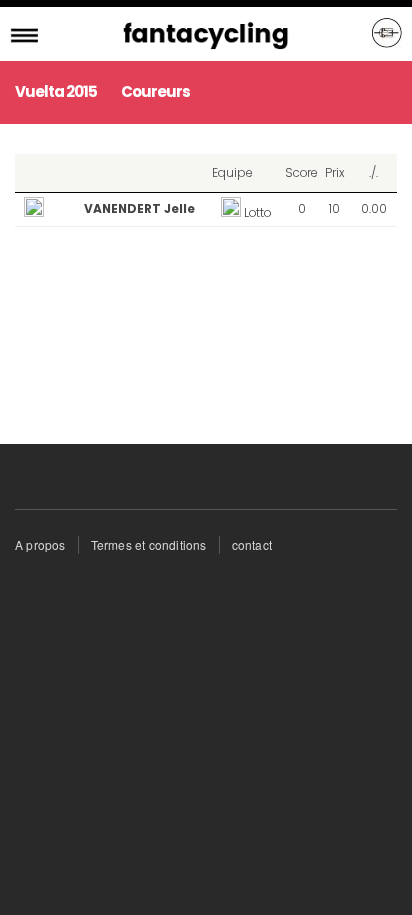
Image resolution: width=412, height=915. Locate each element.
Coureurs (155, 91)
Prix (335, 172)
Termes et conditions (149, 544)
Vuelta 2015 (56, 91)
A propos (40, 544)
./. (373, 172)
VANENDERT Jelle (139, 208)
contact (252, 544)
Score (301, 172)
